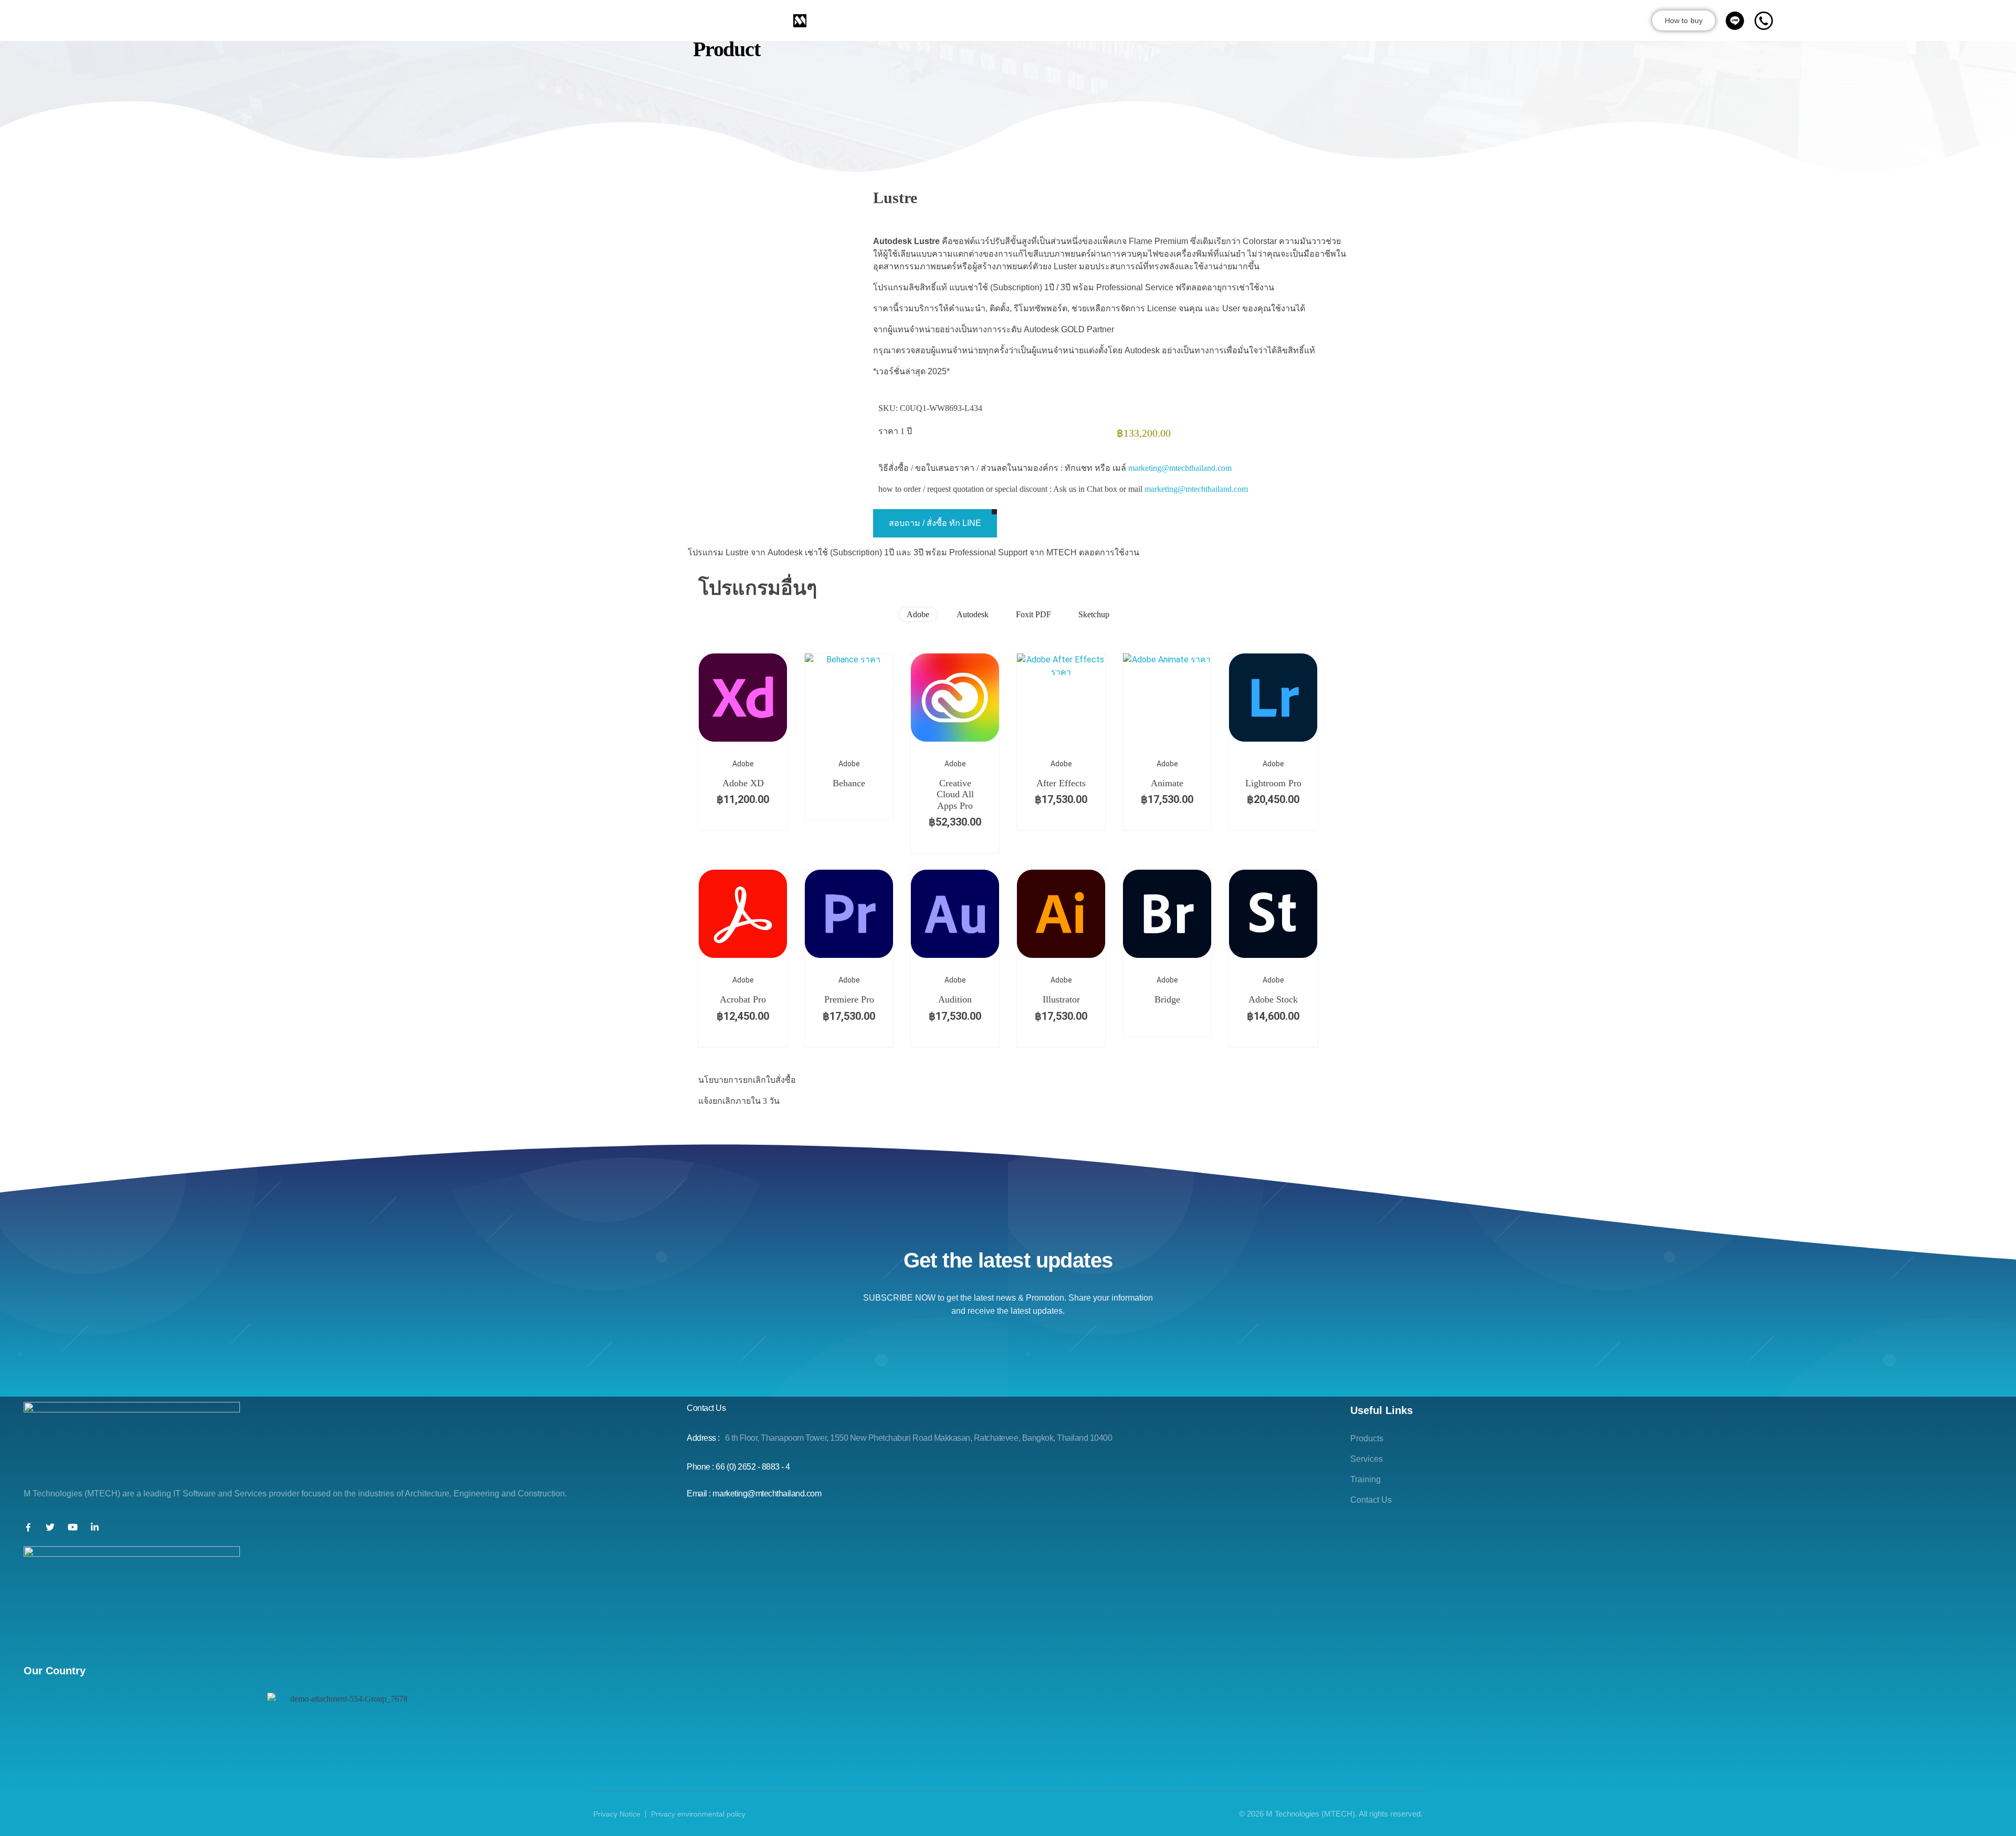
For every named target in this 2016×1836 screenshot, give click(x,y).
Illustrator (1061, 999)
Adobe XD (743, 783)
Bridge (1167, 999)
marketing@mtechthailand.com (1180, 468)
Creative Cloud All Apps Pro (955, 794)
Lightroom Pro (1273, 783)
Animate (1167, 783)
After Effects (1061, 783)
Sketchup (1094, 614)
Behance (849, 783)
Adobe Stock (1273, 999)
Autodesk (973, 614)
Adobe (918, 614)
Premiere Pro (849, 999)
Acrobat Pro (743, 999)
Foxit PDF (1033, 614)
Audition (955, 999)
